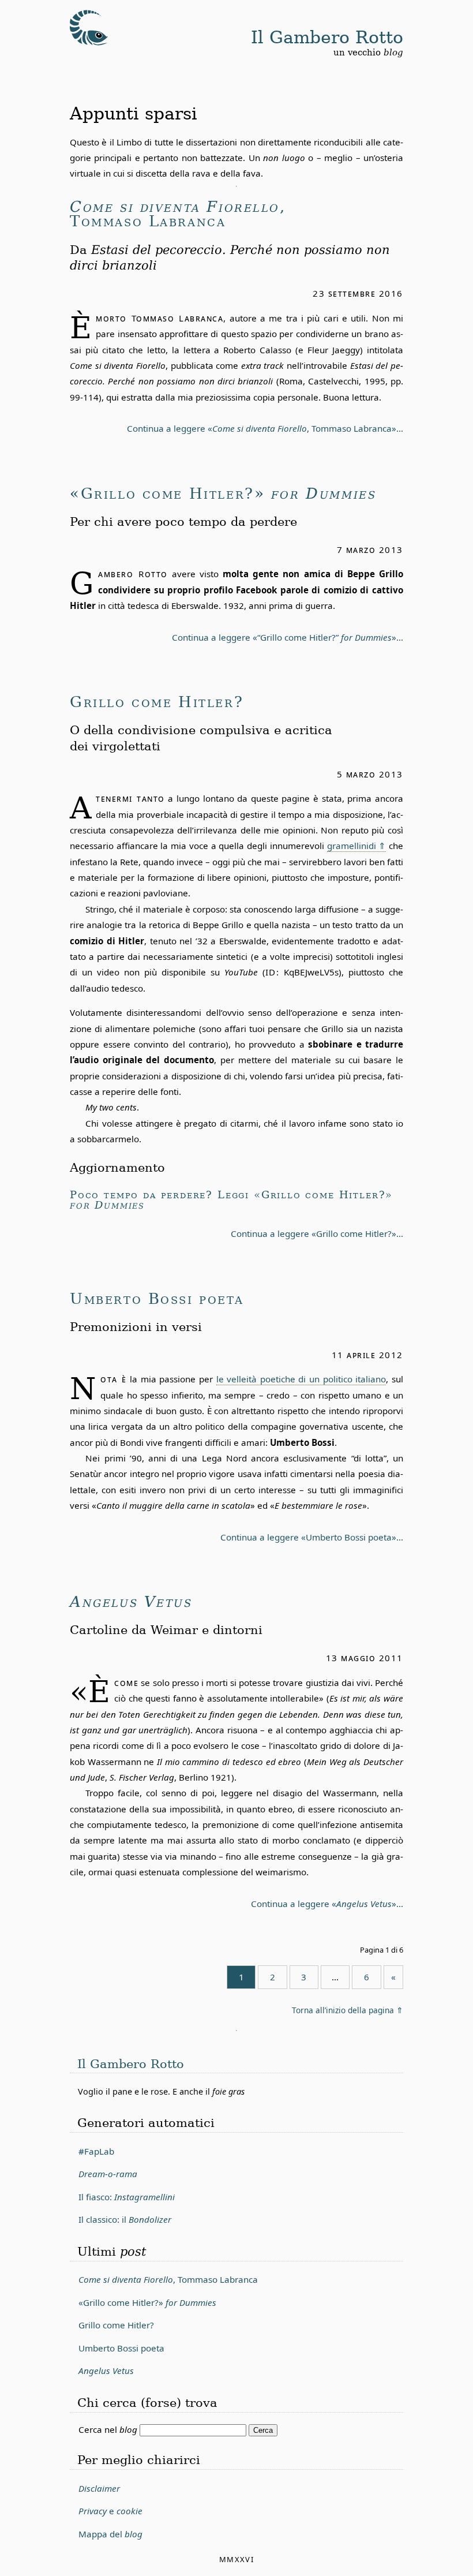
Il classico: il (125, 2219)
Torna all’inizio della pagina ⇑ (348, 2010)
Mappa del (110, 2534)
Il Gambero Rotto (327, 37)
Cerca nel (108, 2429)
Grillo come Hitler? (157, 702)
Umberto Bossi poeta (157, 1299)
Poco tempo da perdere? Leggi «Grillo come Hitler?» (231, 1200)
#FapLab (96, 2151)
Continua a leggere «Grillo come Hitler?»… (317, 1233)
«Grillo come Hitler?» (223, 494)
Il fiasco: (127, 2197)
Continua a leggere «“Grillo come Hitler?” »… (288, 637)
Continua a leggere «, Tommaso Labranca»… (265, 428)
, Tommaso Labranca (178, 215)
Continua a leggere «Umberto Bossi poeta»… (312, 1537)
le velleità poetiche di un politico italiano (301, 1379)
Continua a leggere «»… (327, 1904)
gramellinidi (352, 846)
